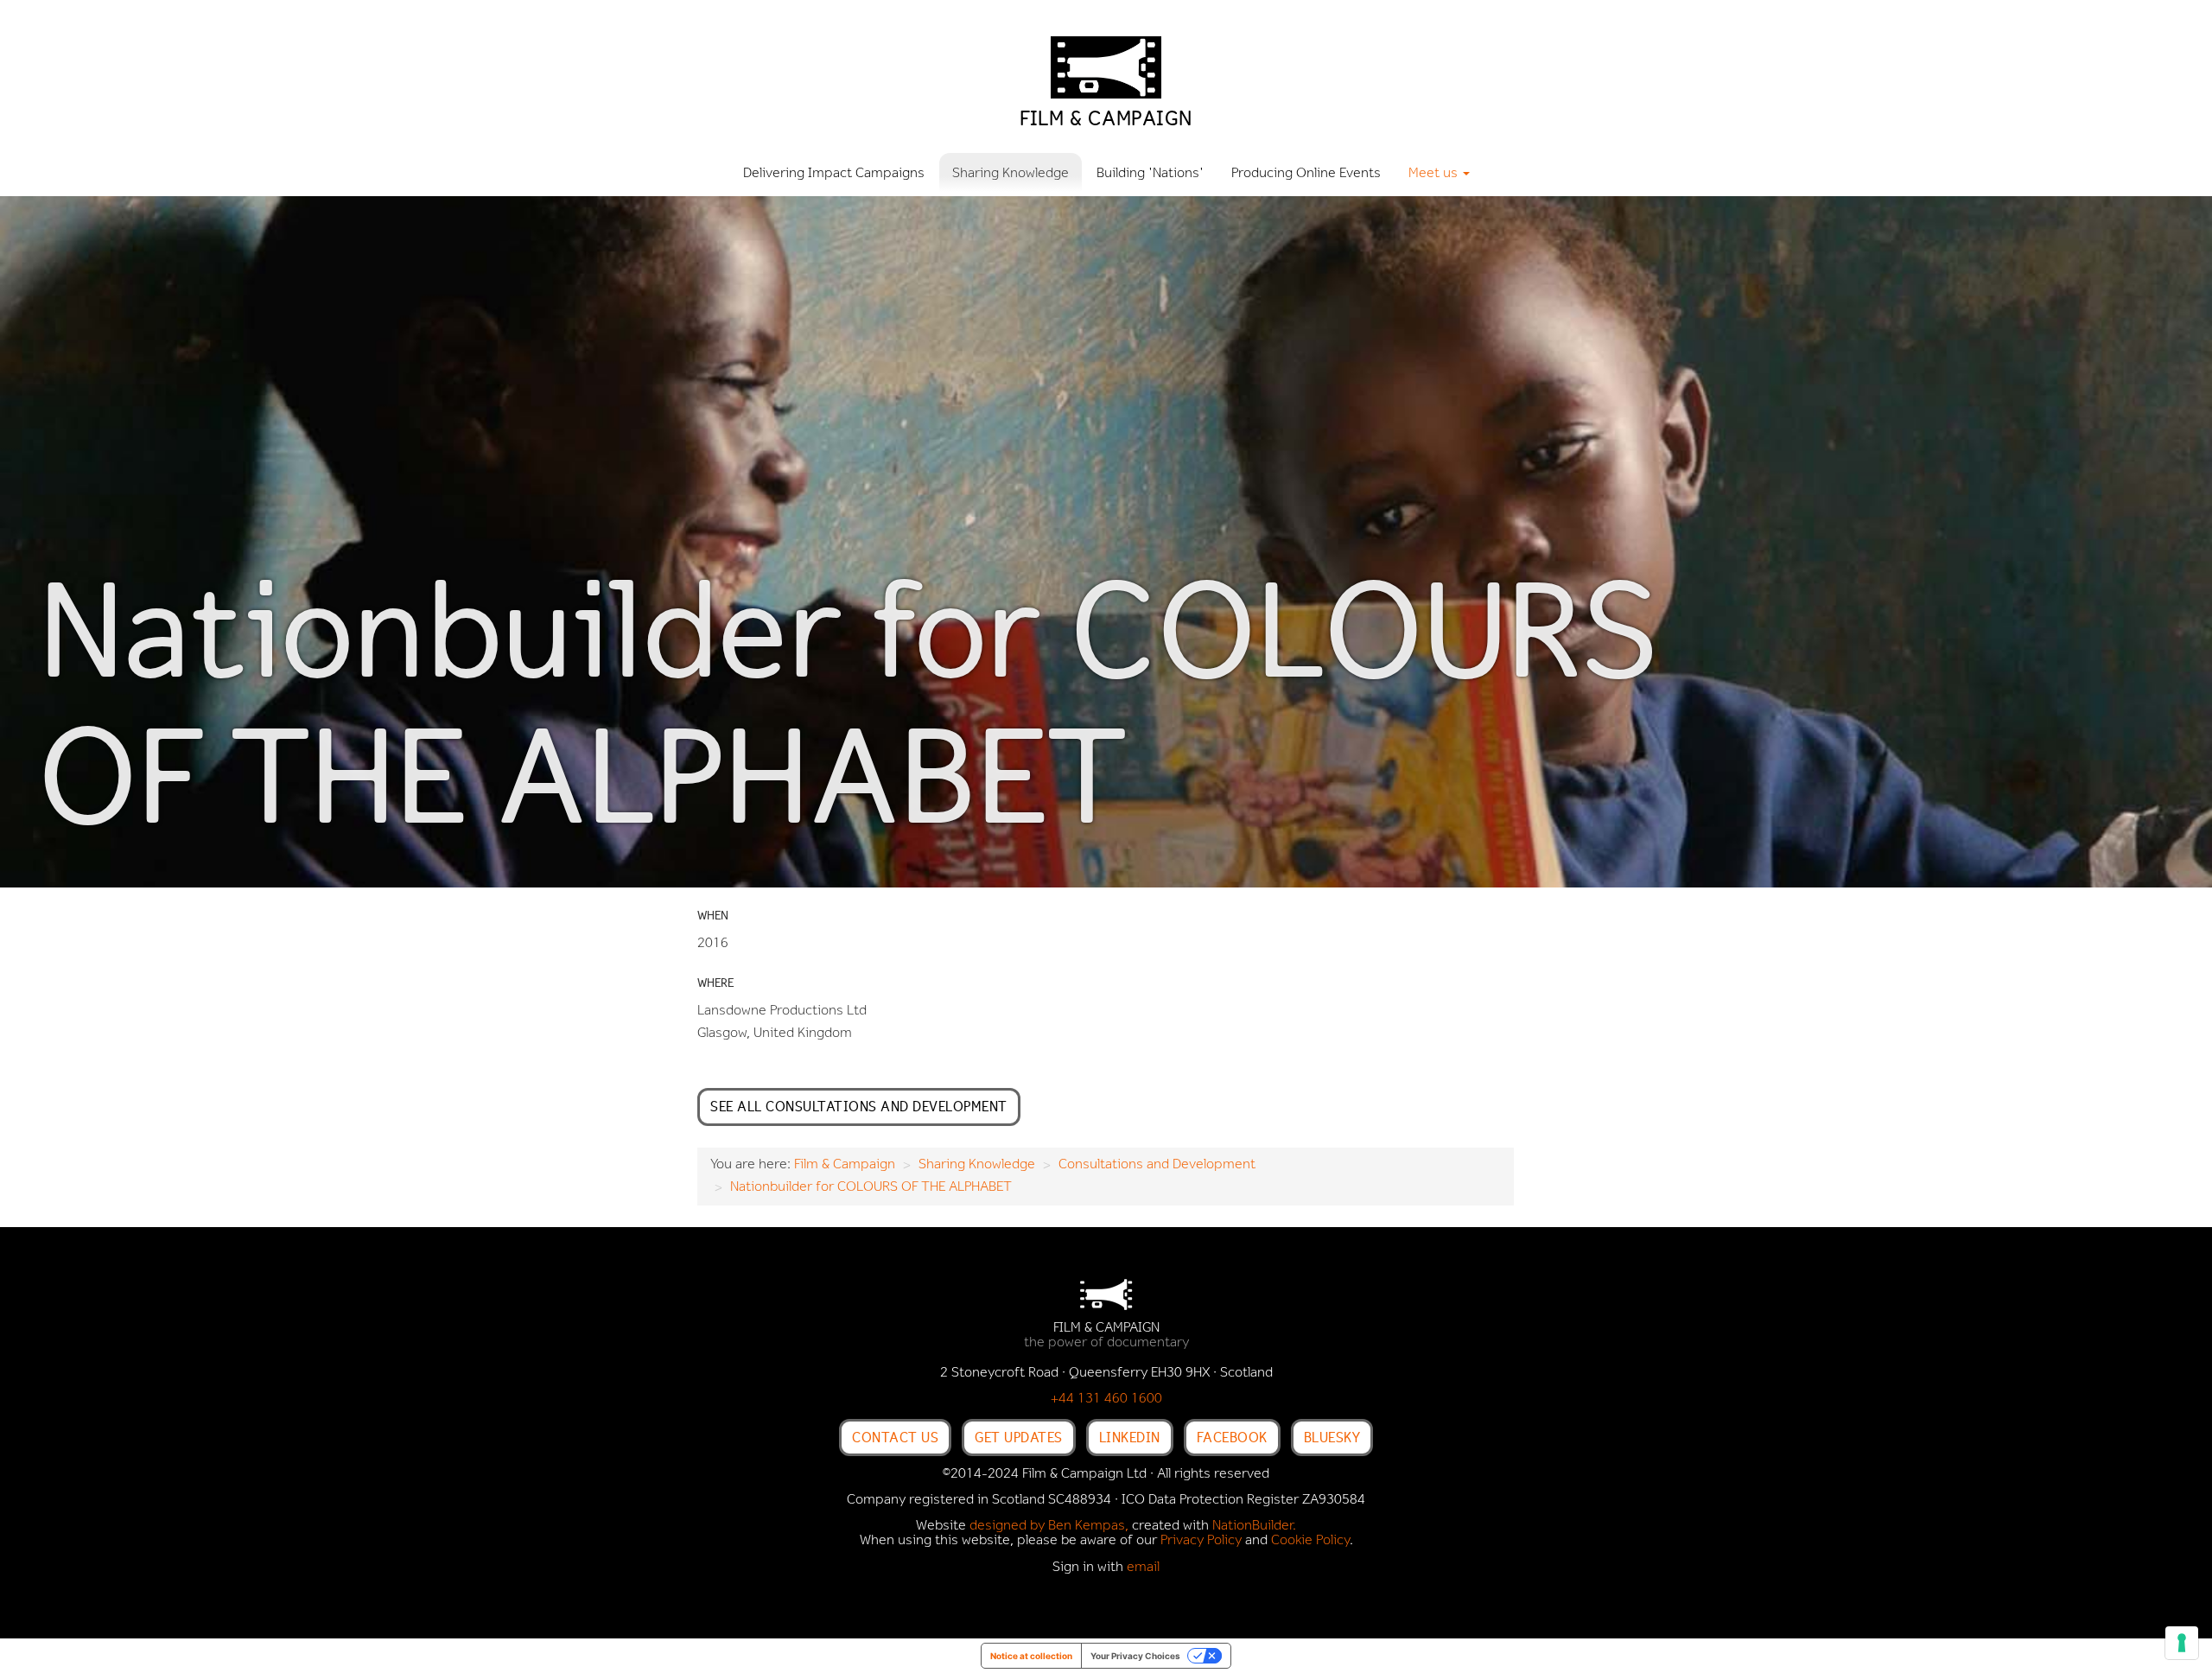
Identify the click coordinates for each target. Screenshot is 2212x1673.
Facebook (1232, 1437)
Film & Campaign (845, 1165)
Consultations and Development (1157, 1165)
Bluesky (1332, 1437)
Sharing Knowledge (1011, 174)
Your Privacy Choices (1135, 1656)
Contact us (895, 1437)
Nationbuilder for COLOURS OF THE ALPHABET (871, 1187)
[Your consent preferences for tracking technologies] (2182, 1643)
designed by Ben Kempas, (1049, 1526)
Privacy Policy (1201, 1541)
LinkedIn (1130, 1437)
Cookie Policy (1310, 1541)
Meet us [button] (1435, 174)
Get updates (1019, 1437)
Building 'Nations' (1150, 174)
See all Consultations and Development (859, 1106)
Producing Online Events (1306, 174)
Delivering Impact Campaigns (834, 174)
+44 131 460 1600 (1106, 1399)
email (1143, 1568)
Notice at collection (1031, 1656)
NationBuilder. (1254, 1526)
